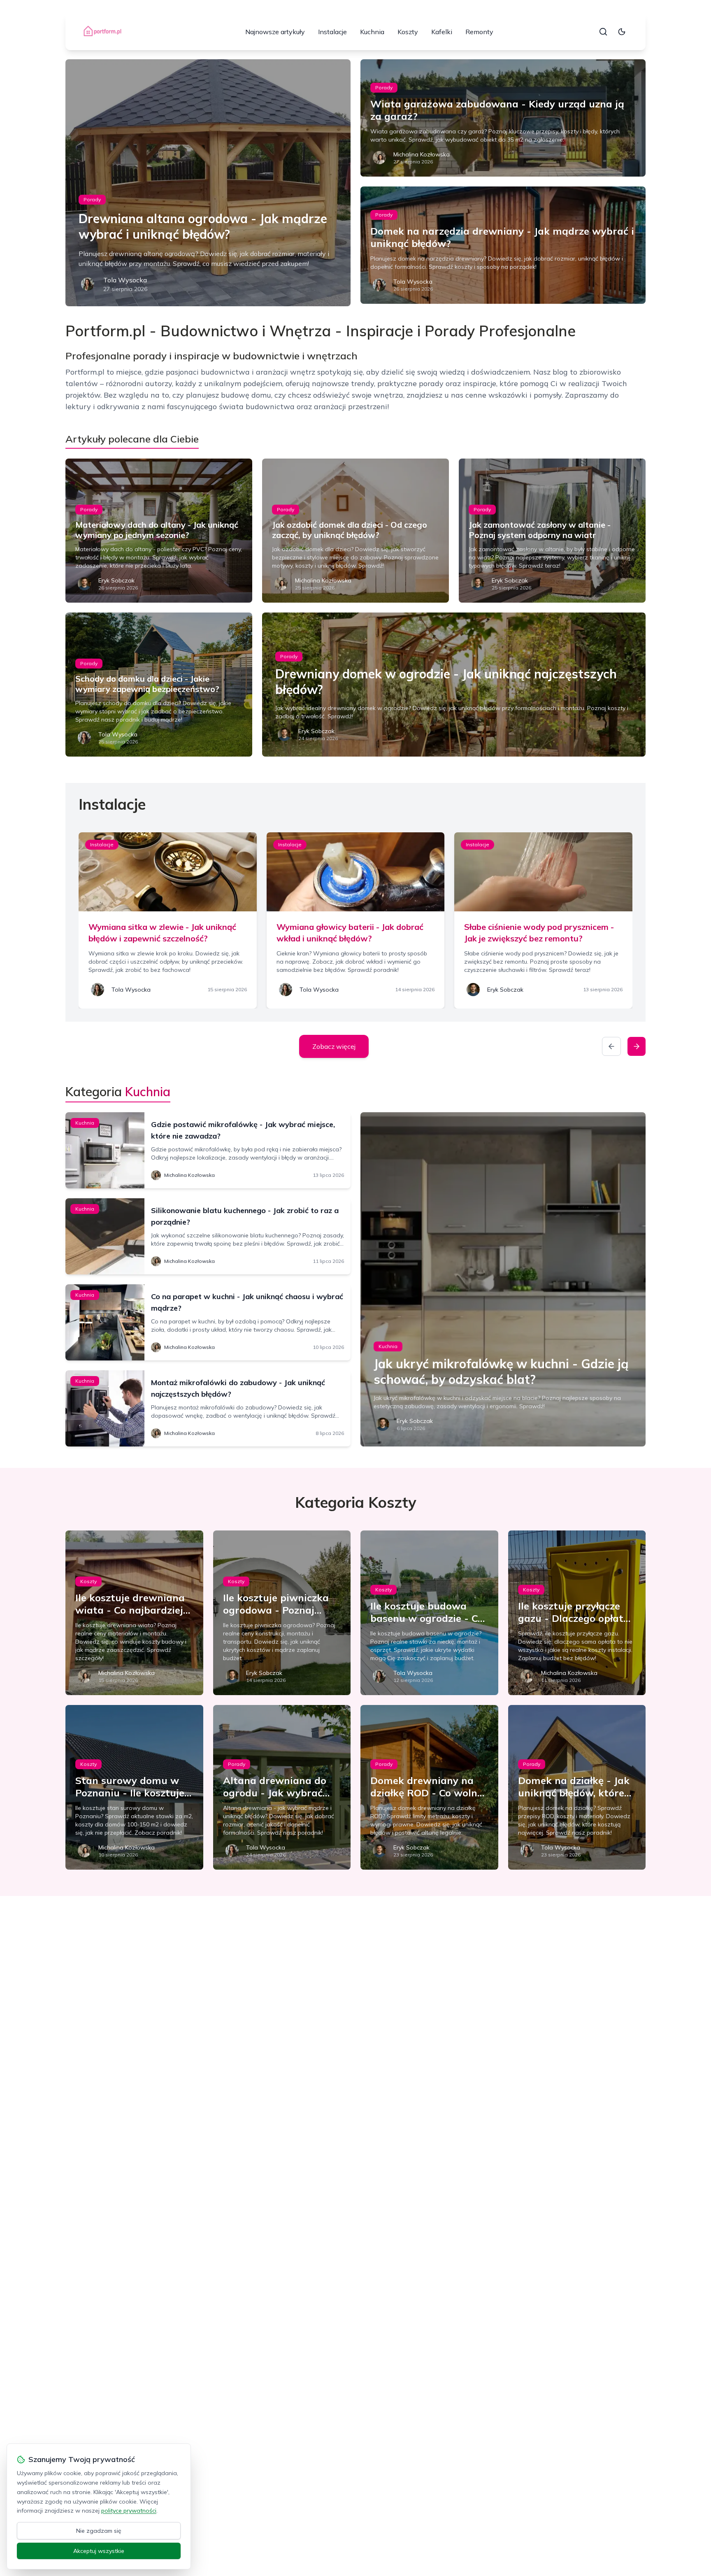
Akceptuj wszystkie (99, 2551)
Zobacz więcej (334, 1046)
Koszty (408, 32)
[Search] (603, 32)
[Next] (637, 1046)
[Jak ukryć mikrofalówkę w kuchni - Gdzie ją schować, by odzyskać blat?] (503, 1279)
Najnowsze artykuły (275, 32)
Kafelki (442, 32)
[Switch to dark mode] (622, 32)
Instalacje (332, 32)
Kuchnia (372, 32)
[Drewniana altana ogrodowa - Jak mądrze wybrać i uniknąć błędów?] (208, 183)
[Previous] (611, 1046)
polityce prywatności (129, 2511)
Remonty (479, 32)
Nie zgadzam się (99, 2531)
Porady (92, 199)
